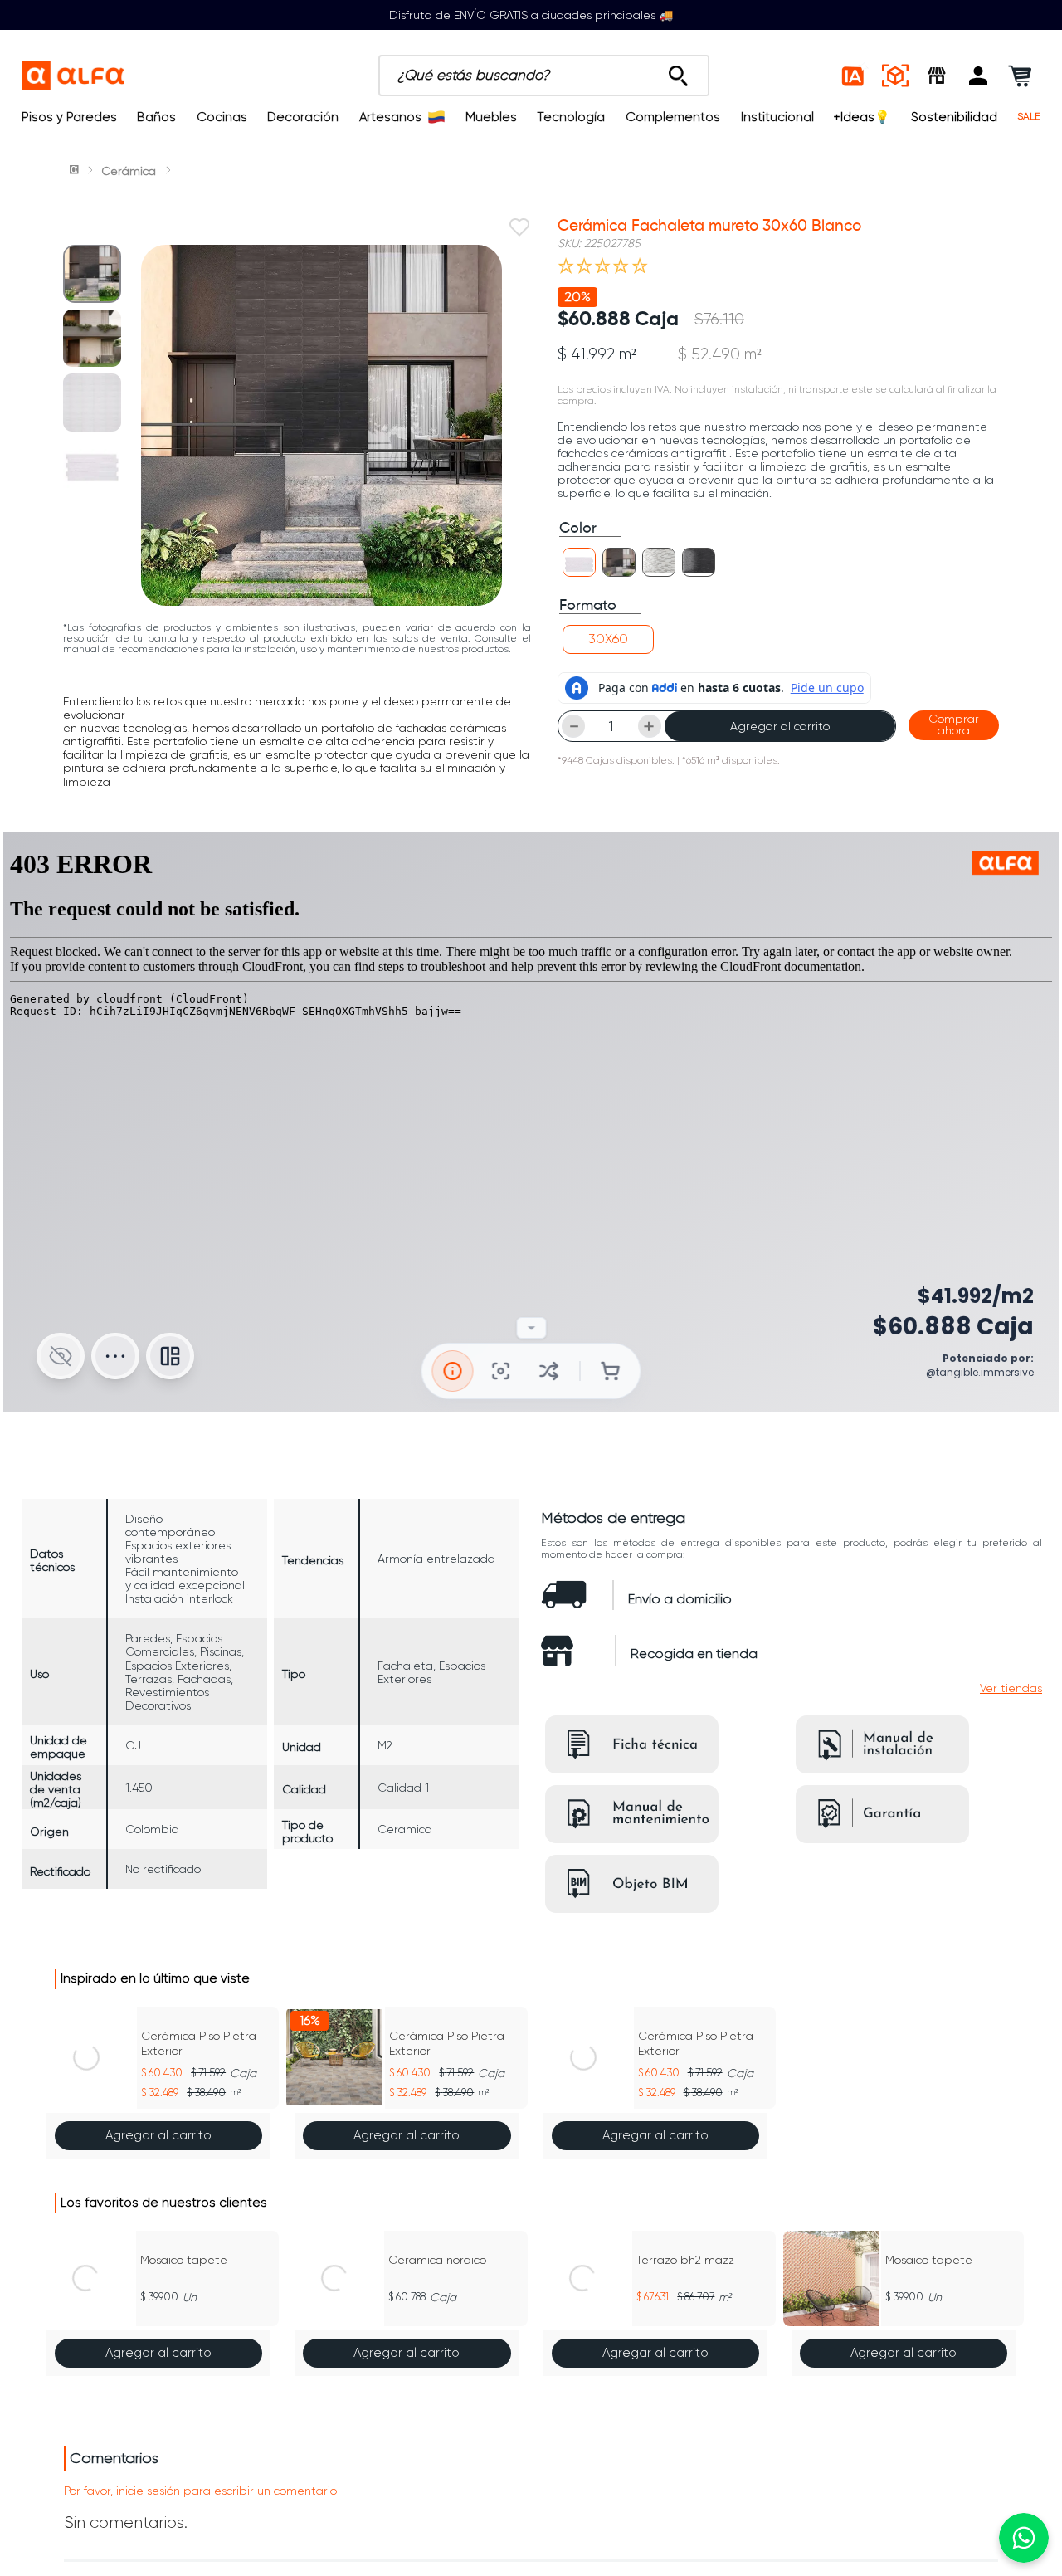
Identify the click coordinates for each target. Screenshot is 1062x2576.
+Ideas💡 (862, 117)
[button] (978, 76)
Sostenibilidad (954, 117)
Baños (156, 117)
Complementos (673, 117)
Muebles (491, 117)
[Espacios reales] (895, 76)
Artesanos (390, 117)
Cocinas (222, 117)
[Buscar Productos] (678, 71)
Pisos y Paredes (69, 117)
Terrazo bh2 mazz (685, 2260)
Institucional (777, 117)
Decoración (303, 117)
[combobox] (544, 76)
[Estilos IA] (854, 76)
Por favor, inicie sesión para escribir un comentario (200, 2491)
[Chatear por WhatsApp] (1024, 2538)
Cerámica (129, 171)
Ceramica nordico (437, 2260)
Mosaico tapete (184, 2260)
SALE (1029, 117)
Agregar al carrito (780, 726)
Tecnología (571, 117)
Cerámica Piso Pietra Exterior (199, 2043)
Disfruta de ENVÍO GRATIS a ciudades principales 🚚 (531, 15)
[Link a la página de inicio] (76, 171)
